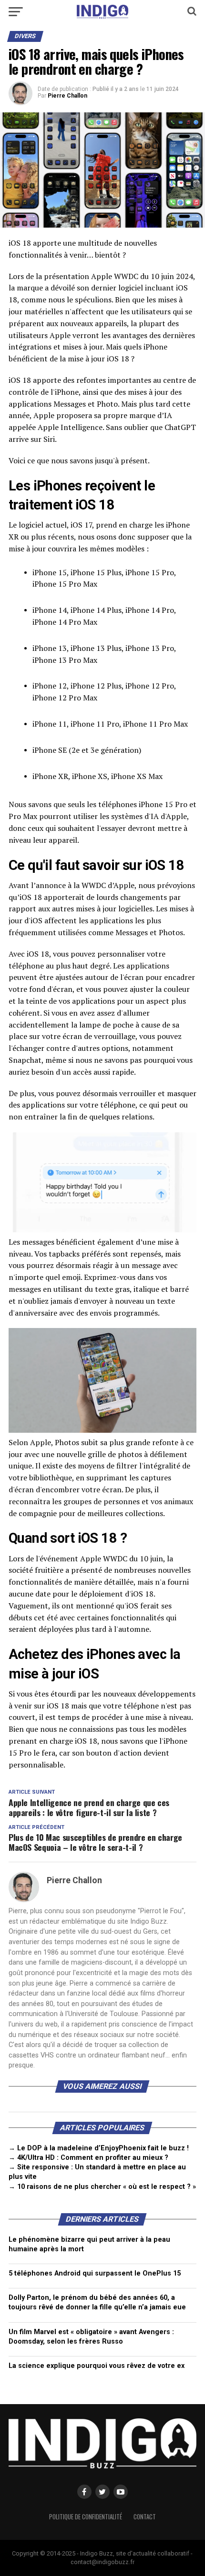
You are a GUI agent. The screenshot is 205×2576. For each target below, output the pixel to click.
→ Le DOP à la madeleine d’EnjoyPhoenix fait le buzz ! (99, 2148)
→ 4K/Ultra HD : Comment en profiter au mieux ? (88, 2158)
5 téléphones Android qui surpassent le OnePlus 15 (95, 2273)
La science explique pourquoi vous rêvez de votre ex (97, 2366)
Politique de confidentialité (86, 2517)
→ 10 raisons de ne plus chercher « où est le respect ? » (102, 2187)
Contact (145, 2517)
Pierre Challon (67, 96)
